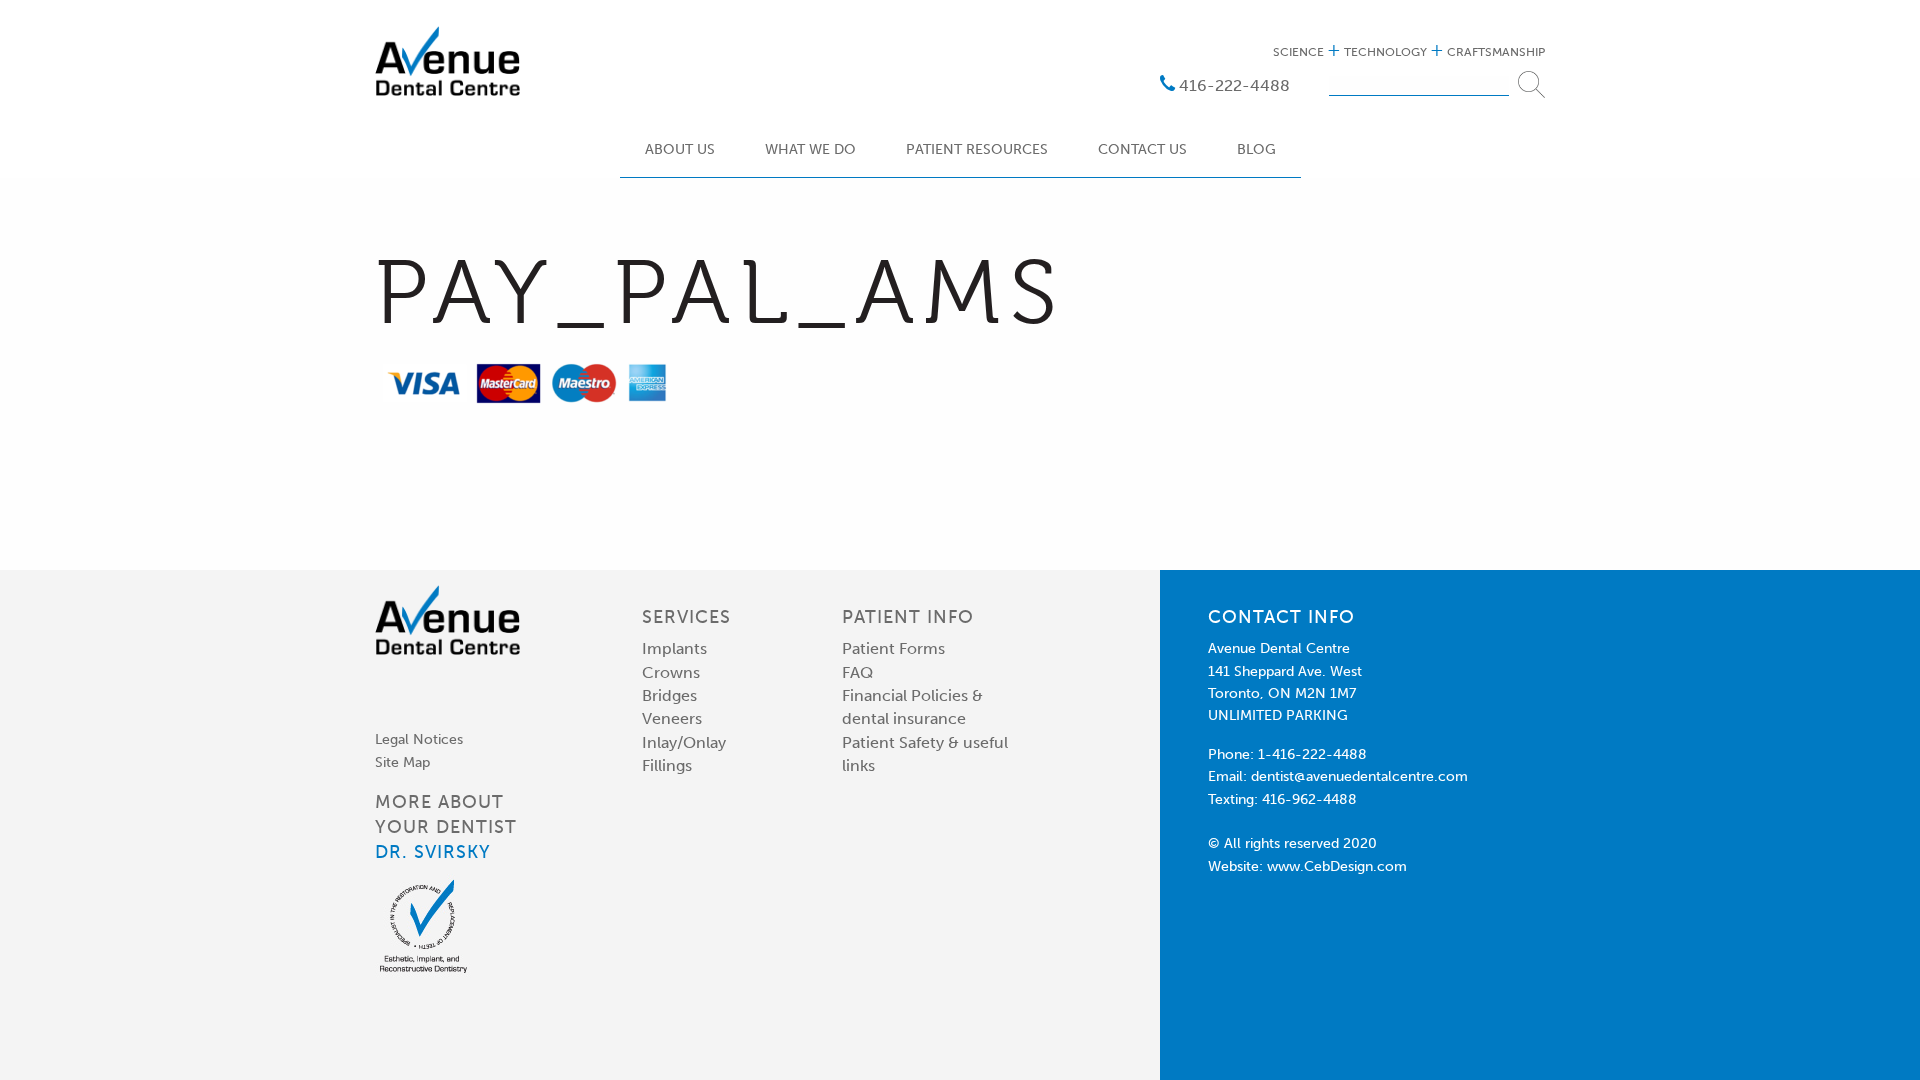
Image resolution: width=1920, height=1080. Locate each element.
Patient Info (908, 617)
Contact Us (1142, 150)
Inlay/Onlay (684, 742)
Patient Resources (977, 150)
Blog (1256, 150)
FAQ (857, 672)
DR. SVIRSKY (433, 852)
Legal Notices (419, 739)
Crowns (671, 672)
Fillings (667, 765)
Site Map (402, 762)
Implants (674, 648)
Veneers (672, 718)
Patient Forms (893, 648)
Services (686, 617)
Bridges (669, 695)
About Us (680, 150)
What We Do (810, 150)
